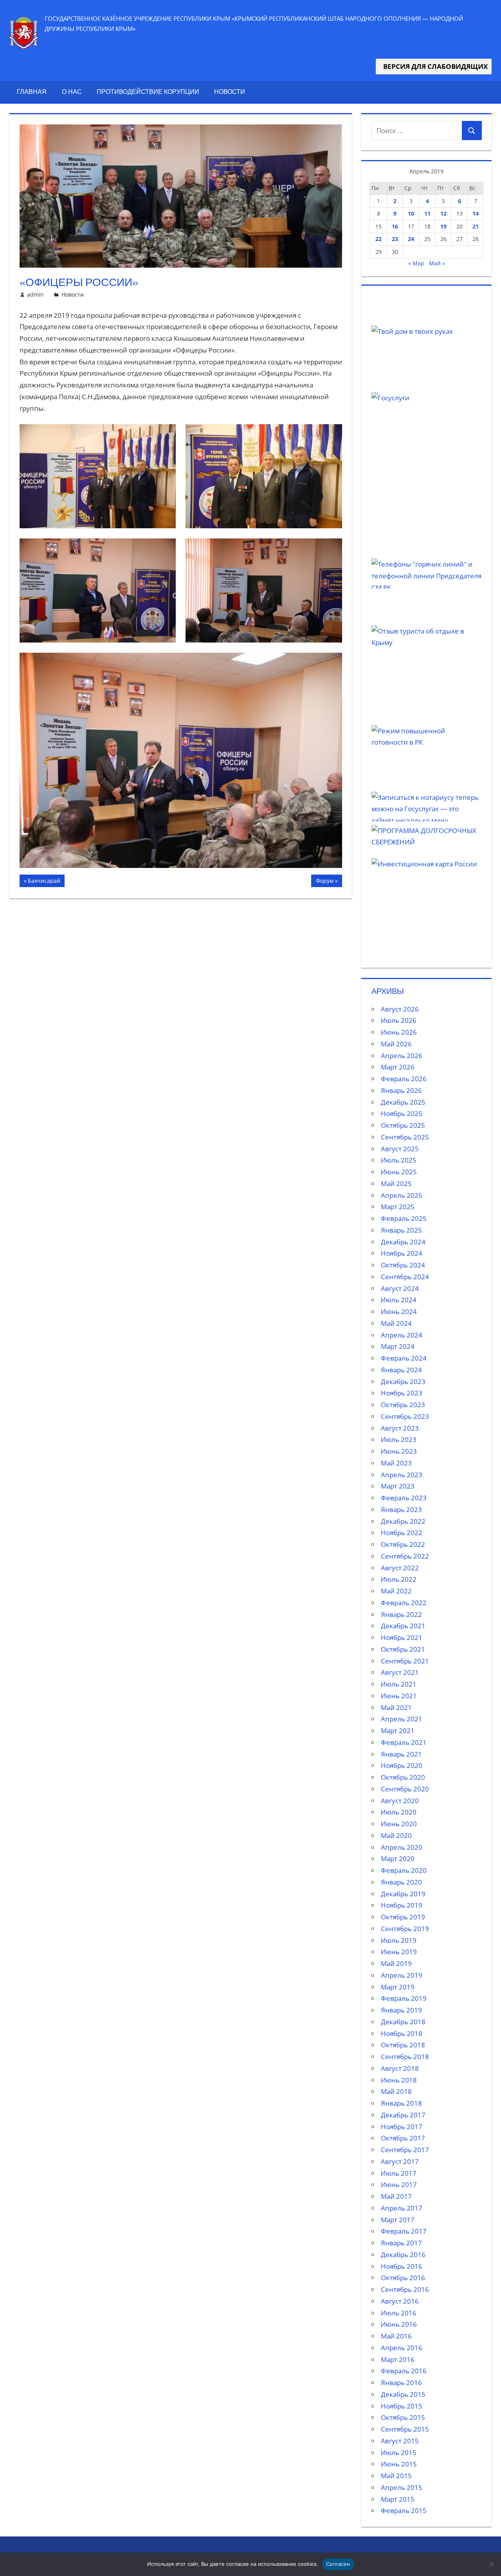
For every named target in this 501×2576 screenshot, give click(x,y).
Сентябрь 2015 (405, 2429)
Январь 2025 (401, 1230)
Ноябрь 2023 (402, 1393)
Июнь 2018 (399, 2080)
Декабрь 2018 (403, 2022)
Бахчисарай (45, 882)
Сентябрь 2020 (405, 1789)
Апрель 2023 (402, 1475)
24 (411, 239)
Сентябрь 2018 (405, 2057)
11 (427, 213)
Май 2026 (396, 1044)
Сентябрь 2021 (405, 1661)
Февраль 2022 (404, 1603)
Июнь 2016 (399, 2324)
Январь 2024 (401, 1370)
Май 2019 (396, 1963)
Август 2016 (400, 2301)
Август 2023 (400, 1428)
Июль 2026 (399, 1020)
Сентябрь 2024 (405, 1277)
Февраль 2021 (404, 1742)
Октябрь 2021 (403, 1649)
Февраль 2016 (404, 2371)
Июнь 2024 (399, 1311)
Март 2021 (398, 1731)
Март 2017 (398, 2220)
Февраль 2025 (404, 1218)
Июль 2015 (399, 2453)
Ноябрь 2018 (402, 2033)
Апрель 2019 (402, 1975)
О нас (72, 92)
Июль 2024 (399, 1300)
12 (443, 213)
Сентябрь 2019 (405, 1929)
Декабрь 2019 (403, 1894)
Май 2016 (396, 2336)
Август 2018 (400, 2068)
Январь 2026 (401, 1090)
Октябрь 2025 (403, 1125)
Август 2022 (400, 1568)
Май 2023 (396, 1463)
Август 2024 (400, 1288)
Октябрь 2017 (403, 2138)
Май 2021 (396, 1707)
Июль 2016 (399, 2313)
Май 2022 (396, 1591)
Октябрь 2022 (403, 1544)
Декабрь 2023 (403, 1382)
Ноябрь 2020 (402, 1765)
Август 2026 (400, 1009)
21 (476, 226)
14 (476, 213)
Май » (437, 263)
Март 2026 (398, 1067)
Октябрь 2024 (403, 1265)
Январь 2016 (401, 2382)
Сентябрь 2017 (405, 2150)
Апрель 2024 (402, 1335)
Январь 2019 (401, 2010)
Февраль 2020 (404, 1870)
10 (411, 213)
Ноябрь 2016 (402, 2266)
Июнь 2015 (399, 2464)
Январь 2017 (401, 2243)
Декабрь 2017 (403, 2115)
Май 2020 (396, 1835)
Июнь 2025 (399, 1172)
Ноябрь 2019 (402, 1905)
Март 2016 (398, 2359)
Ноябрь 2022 (402, 1533)
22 (378, 239)
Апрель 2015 (402, 2487)
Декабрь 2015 (403, 2394)
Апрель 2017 (402, 2208)
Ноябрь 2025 (402, 1113)
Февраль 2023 (404, 1498)
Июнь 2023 (399, 1451)
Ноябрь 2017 (402, 2127)
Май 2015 (396, 2476)
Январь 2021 (401, 1754)
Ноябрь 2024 (402, 1253)
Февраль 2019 (404, 1998)
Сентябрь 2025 (405, 1137)
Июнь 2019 (399, 1952)
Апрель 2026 (402, 1056)
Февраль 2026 (404, 1079)
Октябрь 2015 (403, 2417)
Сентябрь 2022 (405, 1556)
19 (443, 226)
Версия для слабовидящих (434, 66)
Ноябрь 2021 (402, 1637)
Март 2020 (398, 1859)
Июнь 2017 (399, 2184)
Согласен (338, 2564)
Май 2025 (396, 1184)
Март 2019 (398, 1987)
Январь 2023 (401, 1509)
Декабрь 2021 (403, 1626)
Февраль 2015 (404, 2510)
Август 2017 (400, 2161)
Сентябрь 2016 (405, 2289)
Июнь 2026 (399, 1032)
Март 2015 (398, 2499)
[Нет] (491, 2564)
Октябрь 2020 (403, 1777)
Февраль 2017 (404, 2231)
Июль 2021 (399, 1684)
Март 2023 (398, 1486)
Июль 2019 (399, 1940)
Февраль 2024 (404, 1358)
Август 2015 (400, 2441)
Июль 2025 (399, 1160)
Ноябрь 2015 (402, 2406)
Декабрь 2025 (403, 1102)
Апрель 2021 (402, 1719)
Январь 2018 (401, 2103)
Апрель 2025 (402, 1195)
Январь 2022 (401, 1614)
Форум (329, 882)
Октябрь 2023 (403, 1405)
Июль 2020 (399, 1812)
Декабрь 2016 (403, 2255)
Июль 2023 (399, 1439)
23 (395, 239)
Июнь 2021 (399, 1696)
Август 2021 (400, 1672)
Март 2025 (398, 1207)
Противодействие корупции (148, 92)
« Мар (416, 263)
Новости (230, 92)
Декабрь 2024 (403, 1242)
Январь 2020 (401, 1882)
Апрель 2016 (402, 2348)
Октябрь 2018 (403, 2045)
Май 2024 (396, 1323)
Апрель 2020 (402, 1847)
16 (395, 226)
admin (35, 294)
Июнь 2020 (399, 1824)
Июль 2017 (399, 2173)
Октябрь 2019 (403, 1917)
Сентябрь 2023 (405, 1416)
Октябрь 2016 (403, 2278)
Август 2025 (400, 1149)
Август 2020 (400, 1801)
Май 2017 (396, 2196)
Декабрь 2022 (403, 1521)
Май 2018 (396, 2091)
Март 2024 (398, 1346)
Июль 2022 (399, 1579)
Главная (32, 92)
